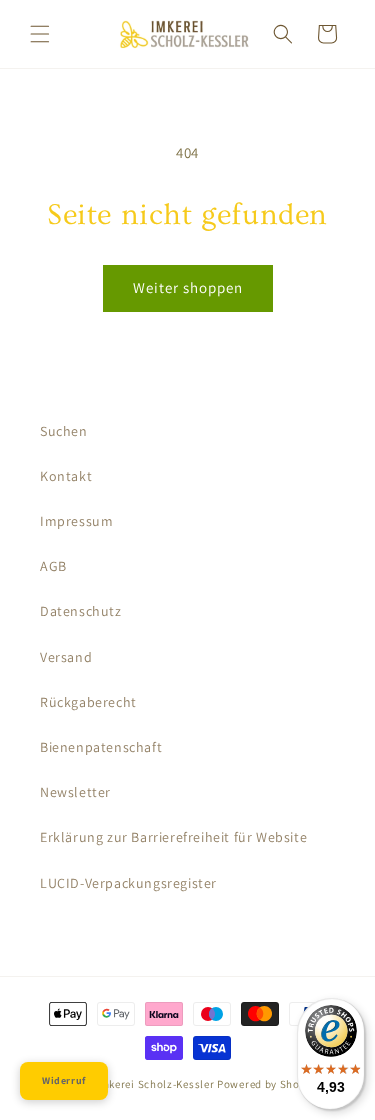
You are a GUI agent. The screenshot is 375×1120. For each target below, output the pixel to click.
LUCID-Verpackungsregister (128, 883)
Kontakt (66, 476)
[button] (40, 34)
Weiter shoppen (188, 287)
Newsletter (75, 792)
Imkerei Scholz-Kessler (155, 1084)
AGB (53, 566)
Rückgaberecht (88, 702)
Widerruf (64, 1080)
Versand (66, 657)
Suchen (64, 431)
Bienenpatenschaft (101, 747)
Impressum (76, 521)
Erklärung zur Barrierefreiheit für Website (173, 837)
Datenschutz (81, 611)
